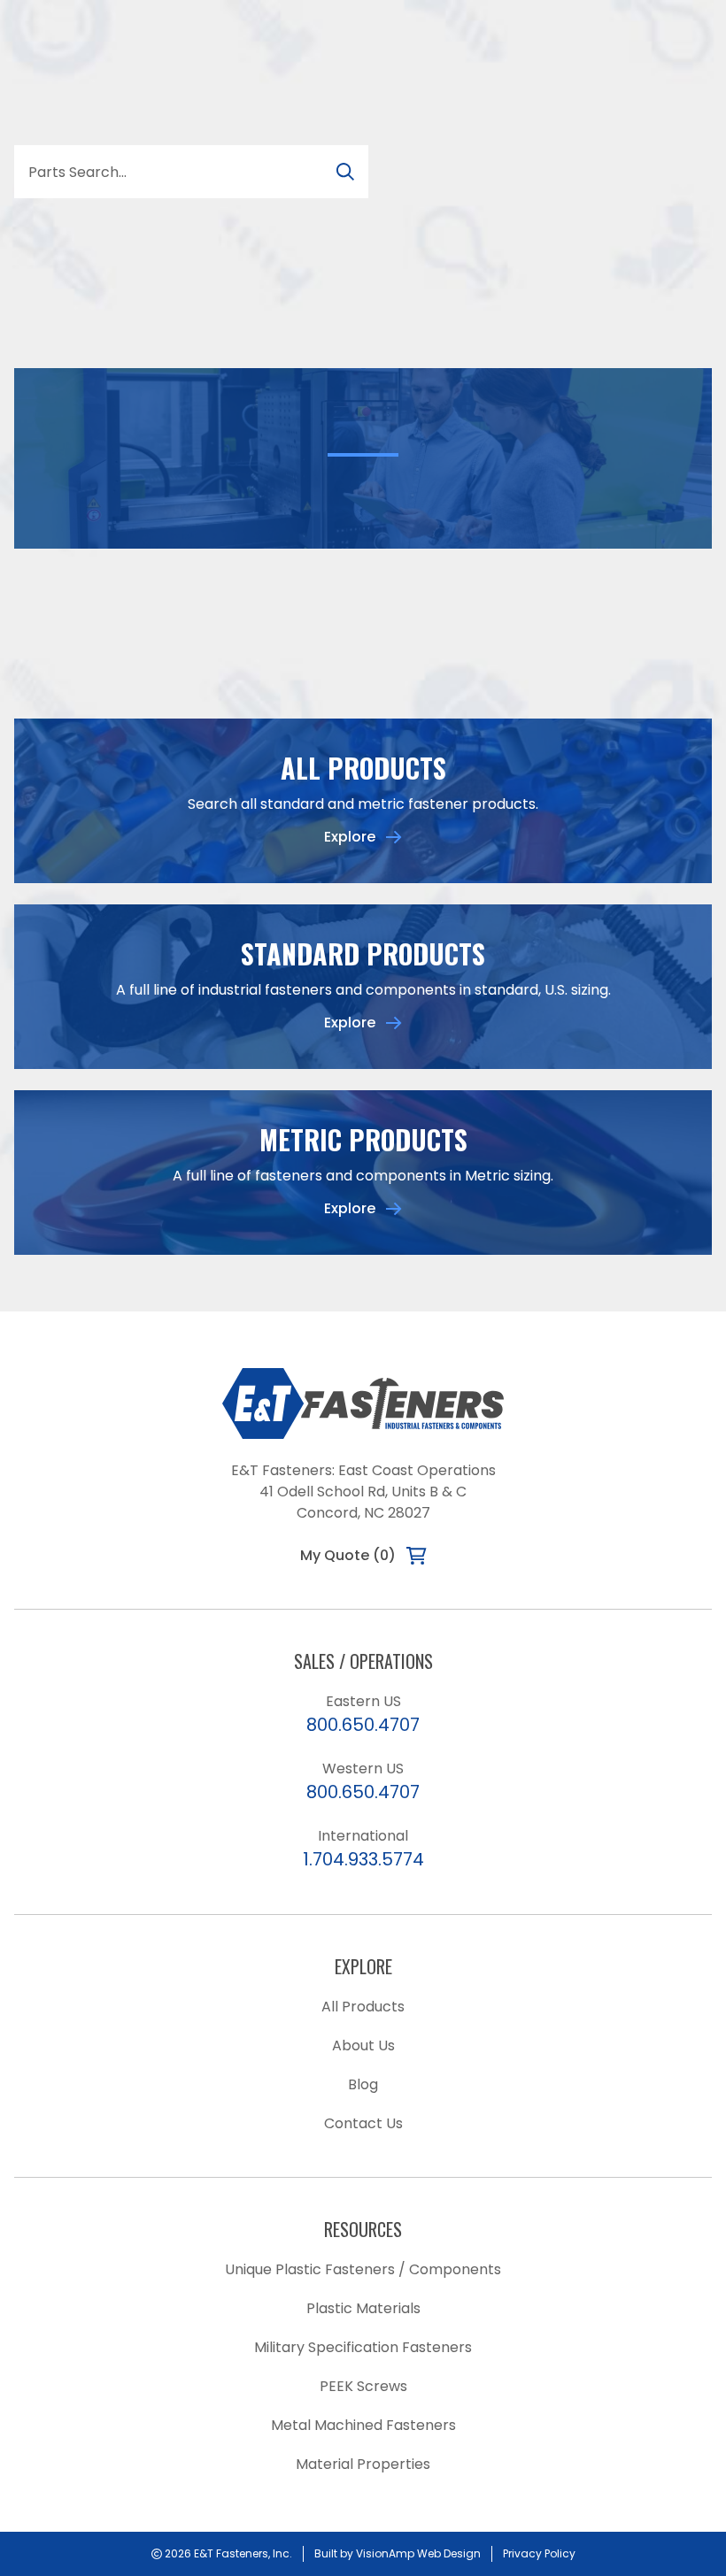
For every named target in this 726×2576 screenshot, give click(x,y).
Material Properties (363, 2464)
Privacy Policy (539, 2553)
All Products (363, 2007)
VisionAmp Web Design (418, 2553)
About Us (363, 2045)
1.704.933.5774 (363, 1859)
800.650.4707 (363, 1725)
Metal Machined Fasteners (363, 2425)
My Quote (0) (348, 1555)
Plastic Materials (363, 2308)
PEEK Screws (363, 2386)
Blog (363, 2084)
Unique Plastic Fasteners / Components (363, 2269)
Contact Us (363, 2123)
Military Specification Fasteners (363, 2347)
